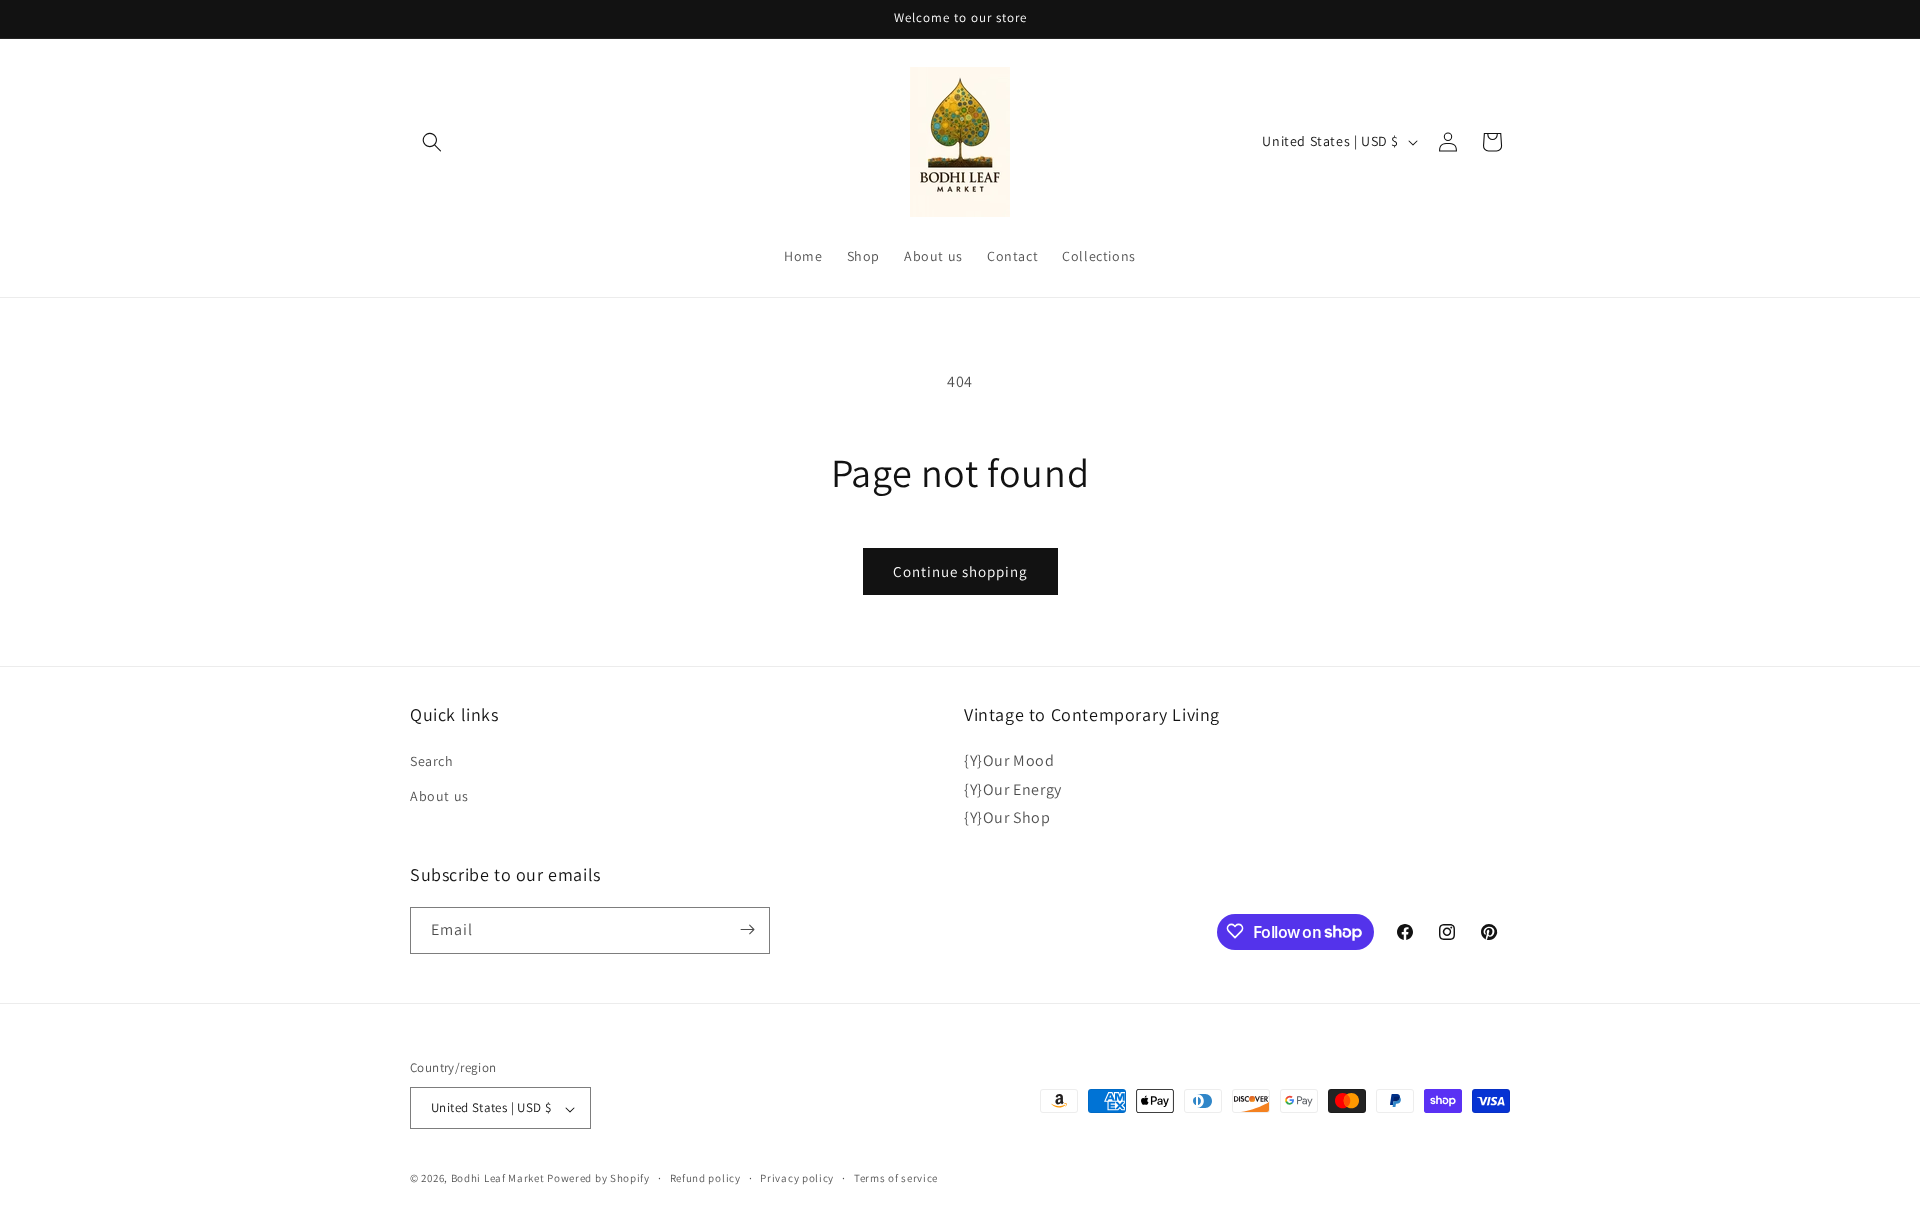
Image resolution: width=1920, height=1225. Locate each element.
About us (439, 796)
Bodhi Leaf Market (498, 1179)
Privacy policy (797, 1178)
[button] (432, 142)
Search (432, 760)
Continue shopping (960, 571)
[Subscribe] (747, 929)
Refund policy (705, 1178)
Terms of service (896, 1178)
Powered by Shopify (598, 1179)
